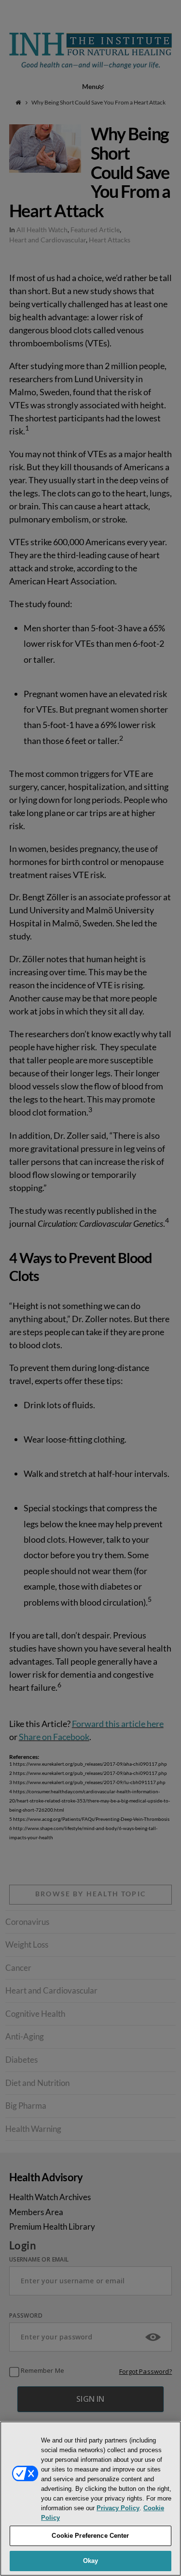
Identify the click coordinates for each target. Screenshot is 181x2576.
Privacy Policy (118, 2508)
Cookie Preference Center (90, 2536)
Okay (91, 2561)
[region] (90, 2499)
